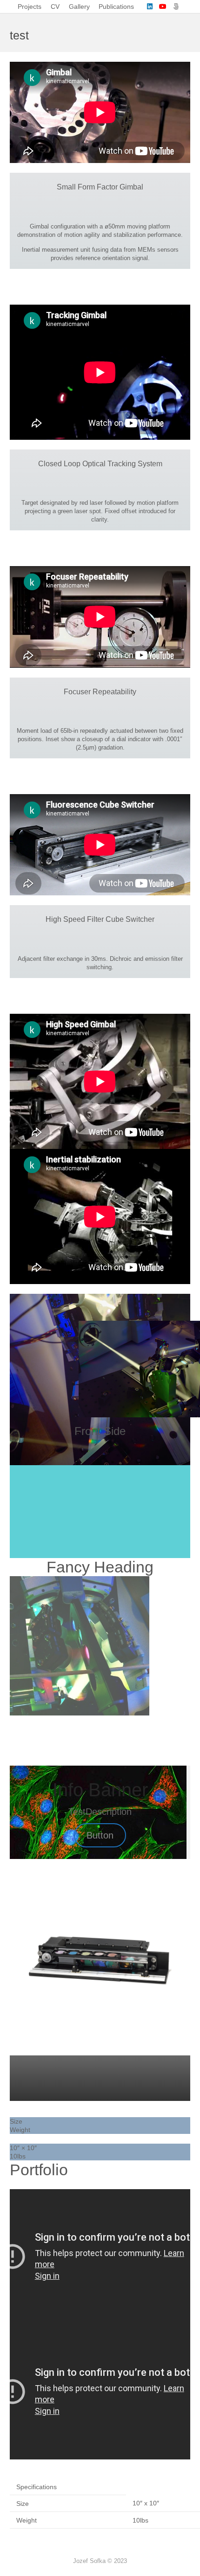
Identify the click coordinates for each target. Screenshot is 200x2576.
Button (100, 1835)
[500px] (176, 7)
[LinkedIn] (150, 7)
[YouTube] (163, 7)
